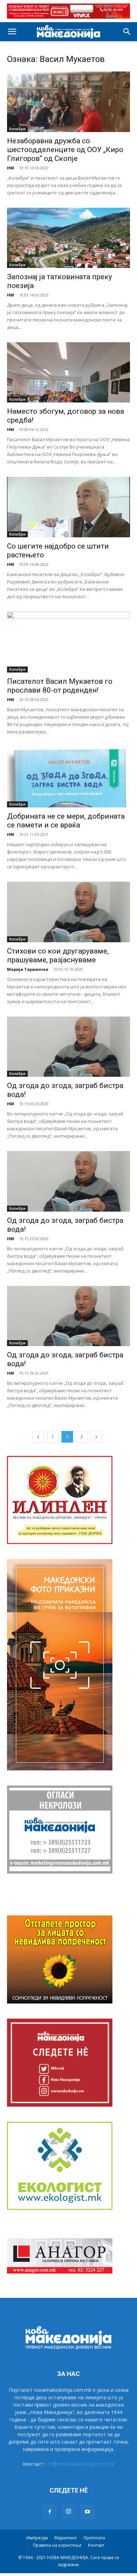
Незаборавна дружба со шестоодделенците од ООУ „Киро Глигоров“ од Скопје (65, 150)
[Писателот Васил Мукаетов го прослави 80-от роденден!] (68, 642)
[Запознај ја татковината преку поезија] (68, 238)
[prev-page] (38, 1437)
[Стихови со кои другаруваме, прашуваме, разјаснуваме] (68, 912)
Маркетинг (66, 2538)
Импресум (37, 2538)
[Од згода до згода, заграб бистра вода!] (68, 1047)
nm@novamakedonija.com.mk (80, 2464)
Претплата (94, 2538)
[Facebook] (50, 2512)
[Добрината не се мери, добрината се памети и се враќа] (68, 777)
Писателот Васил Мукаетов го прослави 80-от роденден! (60, 686)
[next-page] (96, 1437)
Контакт (96, 2545)
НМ (11, 168)
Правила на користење (57, 2545)
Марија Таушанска (28, 969)
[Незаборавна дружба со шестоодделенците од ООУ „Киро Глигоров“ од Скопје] (68, 102)
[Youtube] (87, 2512)
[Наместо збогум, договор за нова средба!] (68, 372)
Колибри (17, 129)
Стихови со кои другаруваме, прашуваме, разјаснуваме (58, 955)
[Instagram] (68, 2512)
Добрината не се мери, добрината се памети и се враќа (66, 821)
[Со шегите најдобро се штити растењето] (68, 507)
